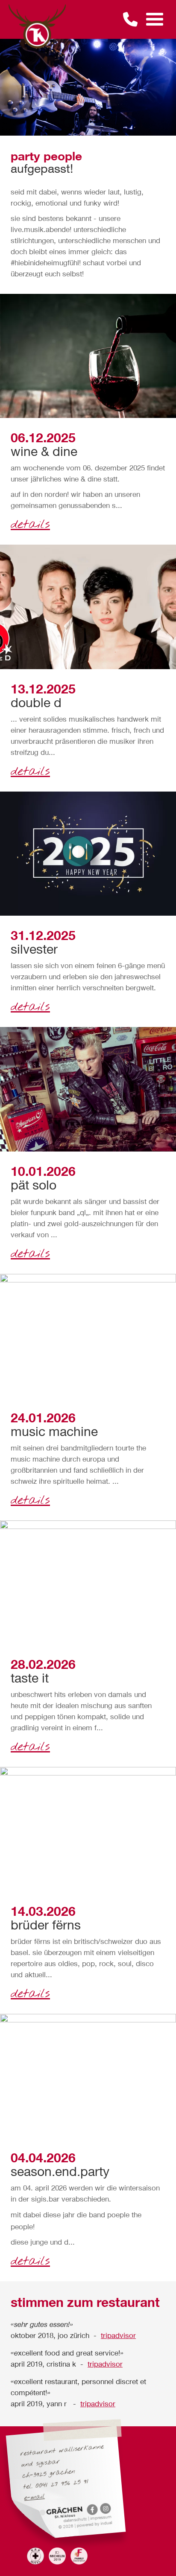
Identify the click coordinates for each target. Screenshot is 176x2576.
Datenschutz (76, 2519)
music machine (54, 1431)
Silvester (34, 949)
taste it (30, 1678)
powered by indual (94, 2524)
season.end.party (60, 2171)
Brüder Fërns (46, 1925)
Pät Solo (34, 1185)
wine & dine (44, 451)
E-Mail (35, 2497)
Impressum (101, 2517)
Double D (36, 702)
